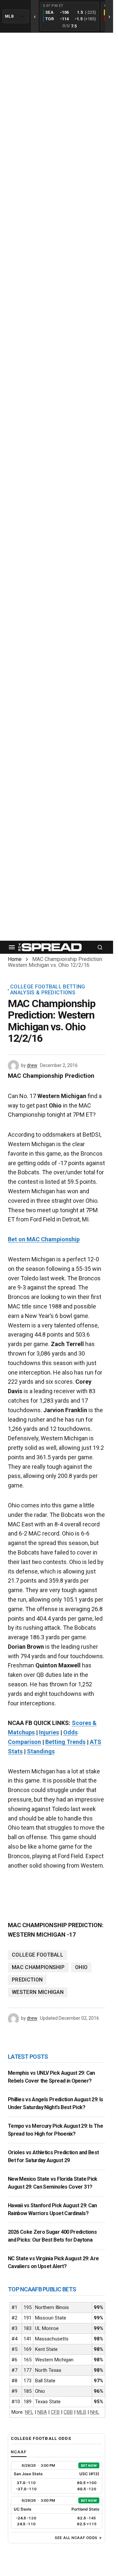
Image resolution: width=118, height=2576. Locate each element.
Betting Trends (65, 1742)
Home (15, 959)
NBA (42, 2412)
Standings (41, 1751)
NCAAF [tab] (19, 2452)
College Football (38, 1955)
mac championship (38, 1967)
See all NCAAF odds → (79, 2538)
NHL (95, 2412)
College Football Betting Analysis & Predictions (48, 990)
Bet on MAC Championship (44, 1239)
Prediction (27, 1980)
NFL (29, 2412)
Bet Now (89, 2465)
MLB (81, 2412)
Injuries (49, 1732)
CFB (55, 2412)
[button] (12, 947)
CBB (68, 2412)
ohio (81, 1967)
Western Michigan (38, 1992)
